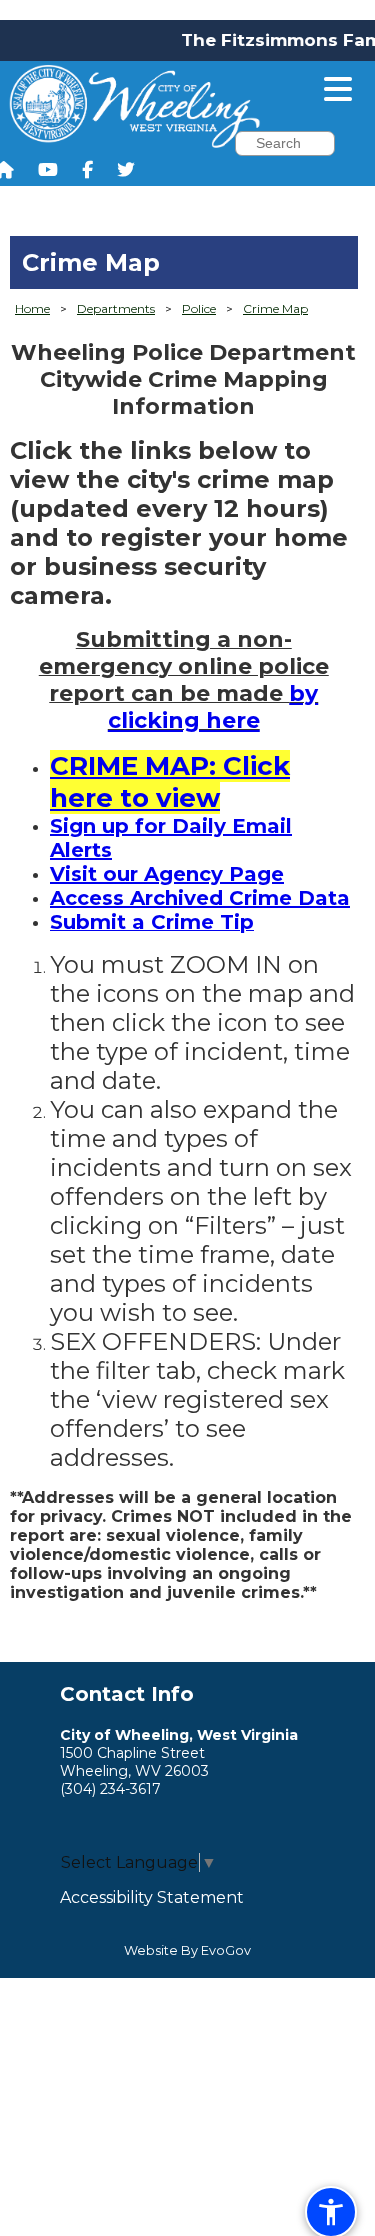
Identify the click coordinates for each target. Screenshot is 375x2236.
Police (199, 308)
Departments (116, 308)
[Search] (349, 146)
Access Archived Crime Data (200, 898)
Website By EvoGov (187, 1950)
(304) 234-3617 (110, 1789)
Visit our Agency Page (167, 874)
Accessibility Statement (152, 1897)
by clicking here (213, 707)
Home (32, 308)
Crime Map (275, 308)
